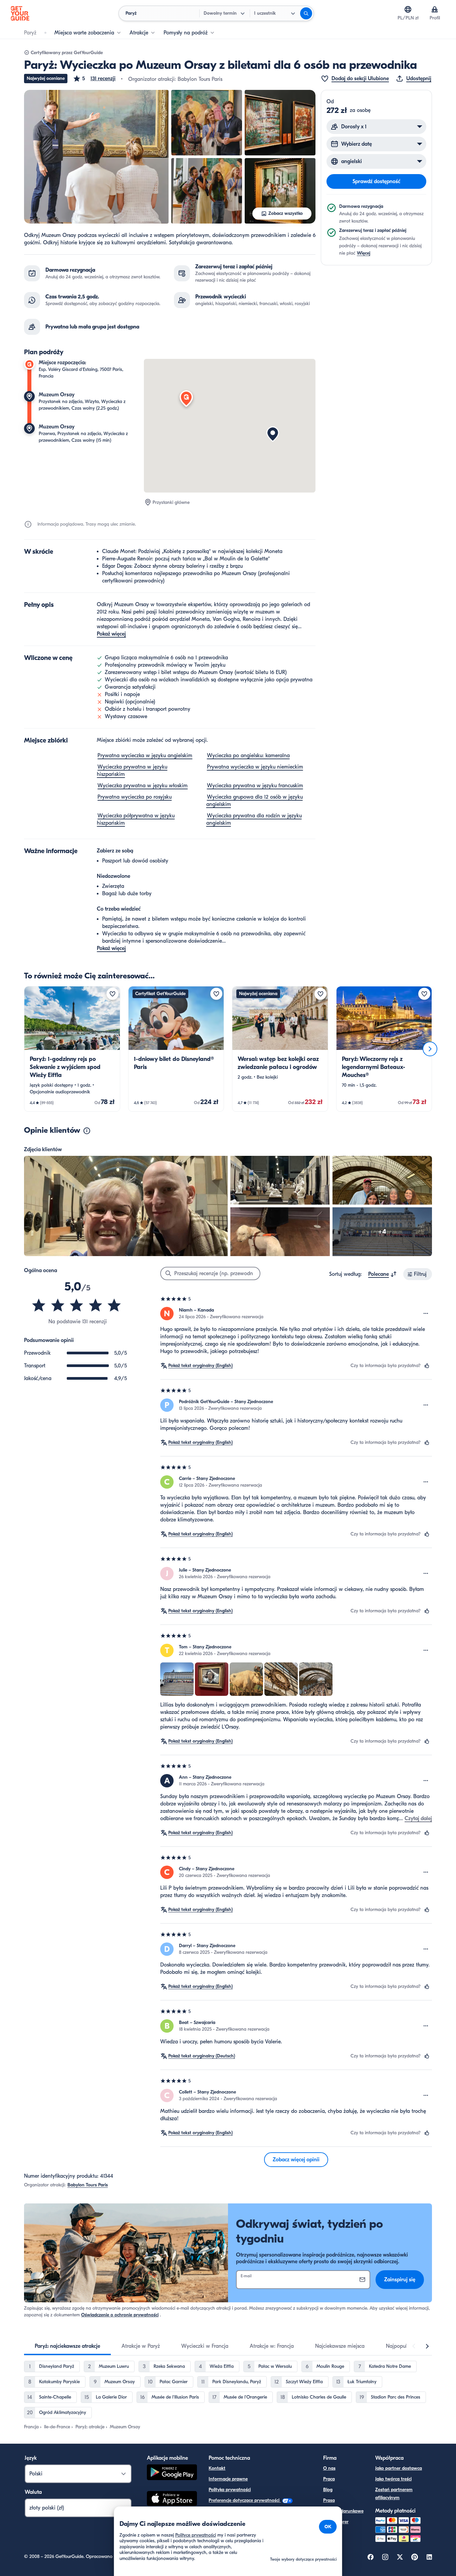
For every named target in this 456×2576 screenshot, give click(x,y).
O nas (329, 2468)
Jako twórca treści (393, 2479)
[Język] (408, 9)
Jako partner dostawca (399, 2468)
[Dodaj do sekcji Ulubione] (112, 994)
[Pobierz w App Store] (172, 2499)
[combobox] (383, 1274)
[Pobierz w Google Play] (172, 2473)
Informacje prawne (228, 2479)
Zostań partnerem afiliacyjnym (394, 2494)
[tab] (67, 2346)
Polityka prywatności (230, 2490)
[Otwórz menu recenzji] (426, 1314)
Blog (328, 2490)
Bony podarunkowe (343, 2511)
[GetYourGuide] (20, 13)
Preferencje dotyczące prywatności (245, 2500)
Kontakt (217, 2468)
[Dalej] (430, 1049)
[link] (72, 1049)
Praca (329, 2479)
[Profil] (435, 9)
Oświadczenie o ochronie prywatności (120, 2315)
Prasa (329, 2500)
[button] (94, 79)
